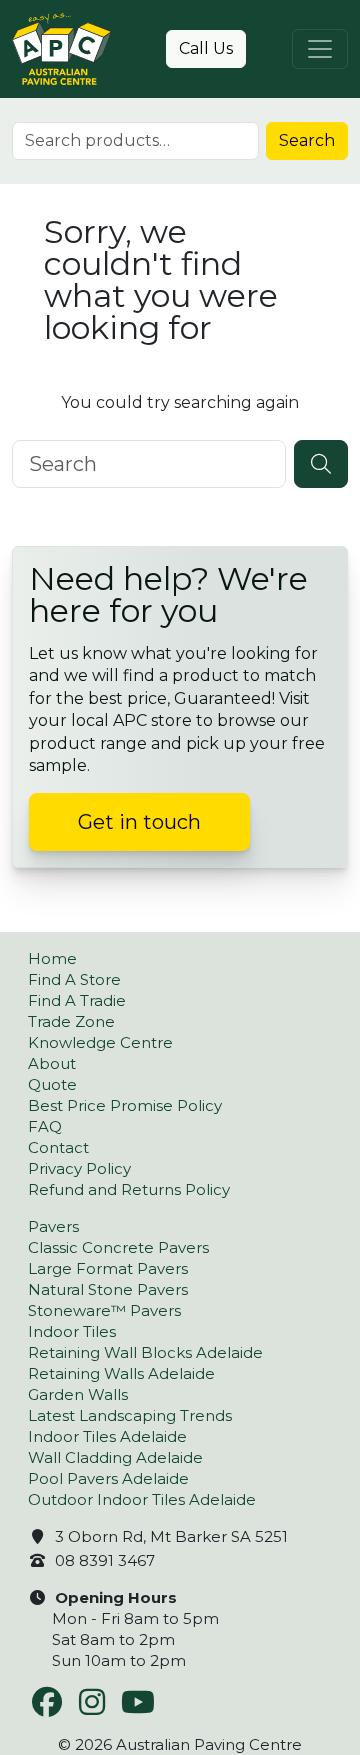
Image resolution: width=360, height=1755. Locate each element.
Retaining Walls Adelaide (121, 1373)
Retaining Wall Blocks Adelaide (145, 1352)
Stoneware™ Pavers (104, 1310)
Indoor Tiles (72, 1331)
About (52, 1063)
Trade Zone (71, 1021)
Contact (58, 1147)
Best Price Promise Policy (125, 1105)
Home (52, 958)
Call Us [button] (206, 48)
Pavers (53, 1226)
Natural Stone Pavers (108, 1289)
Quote (52, 1084)
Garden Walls (78, 1394)
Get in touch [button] (139, 822)
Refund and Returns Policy (129, 1189)
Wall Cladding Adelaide (115, 1457)
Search (307, 140)
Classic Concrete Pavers (118, 1247)
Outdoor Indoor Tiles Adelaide (142, 1499)
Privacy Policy (79, 1168)
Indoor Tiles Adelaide (107, 1436)
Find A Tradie (77, 1000)
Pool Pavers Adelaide (108, 1478)
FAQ (45, 1126)
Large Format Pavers (108, 1268)
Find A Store (74, 979)
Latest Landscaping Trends (130, 1415)
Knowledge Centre (100, 1042)
